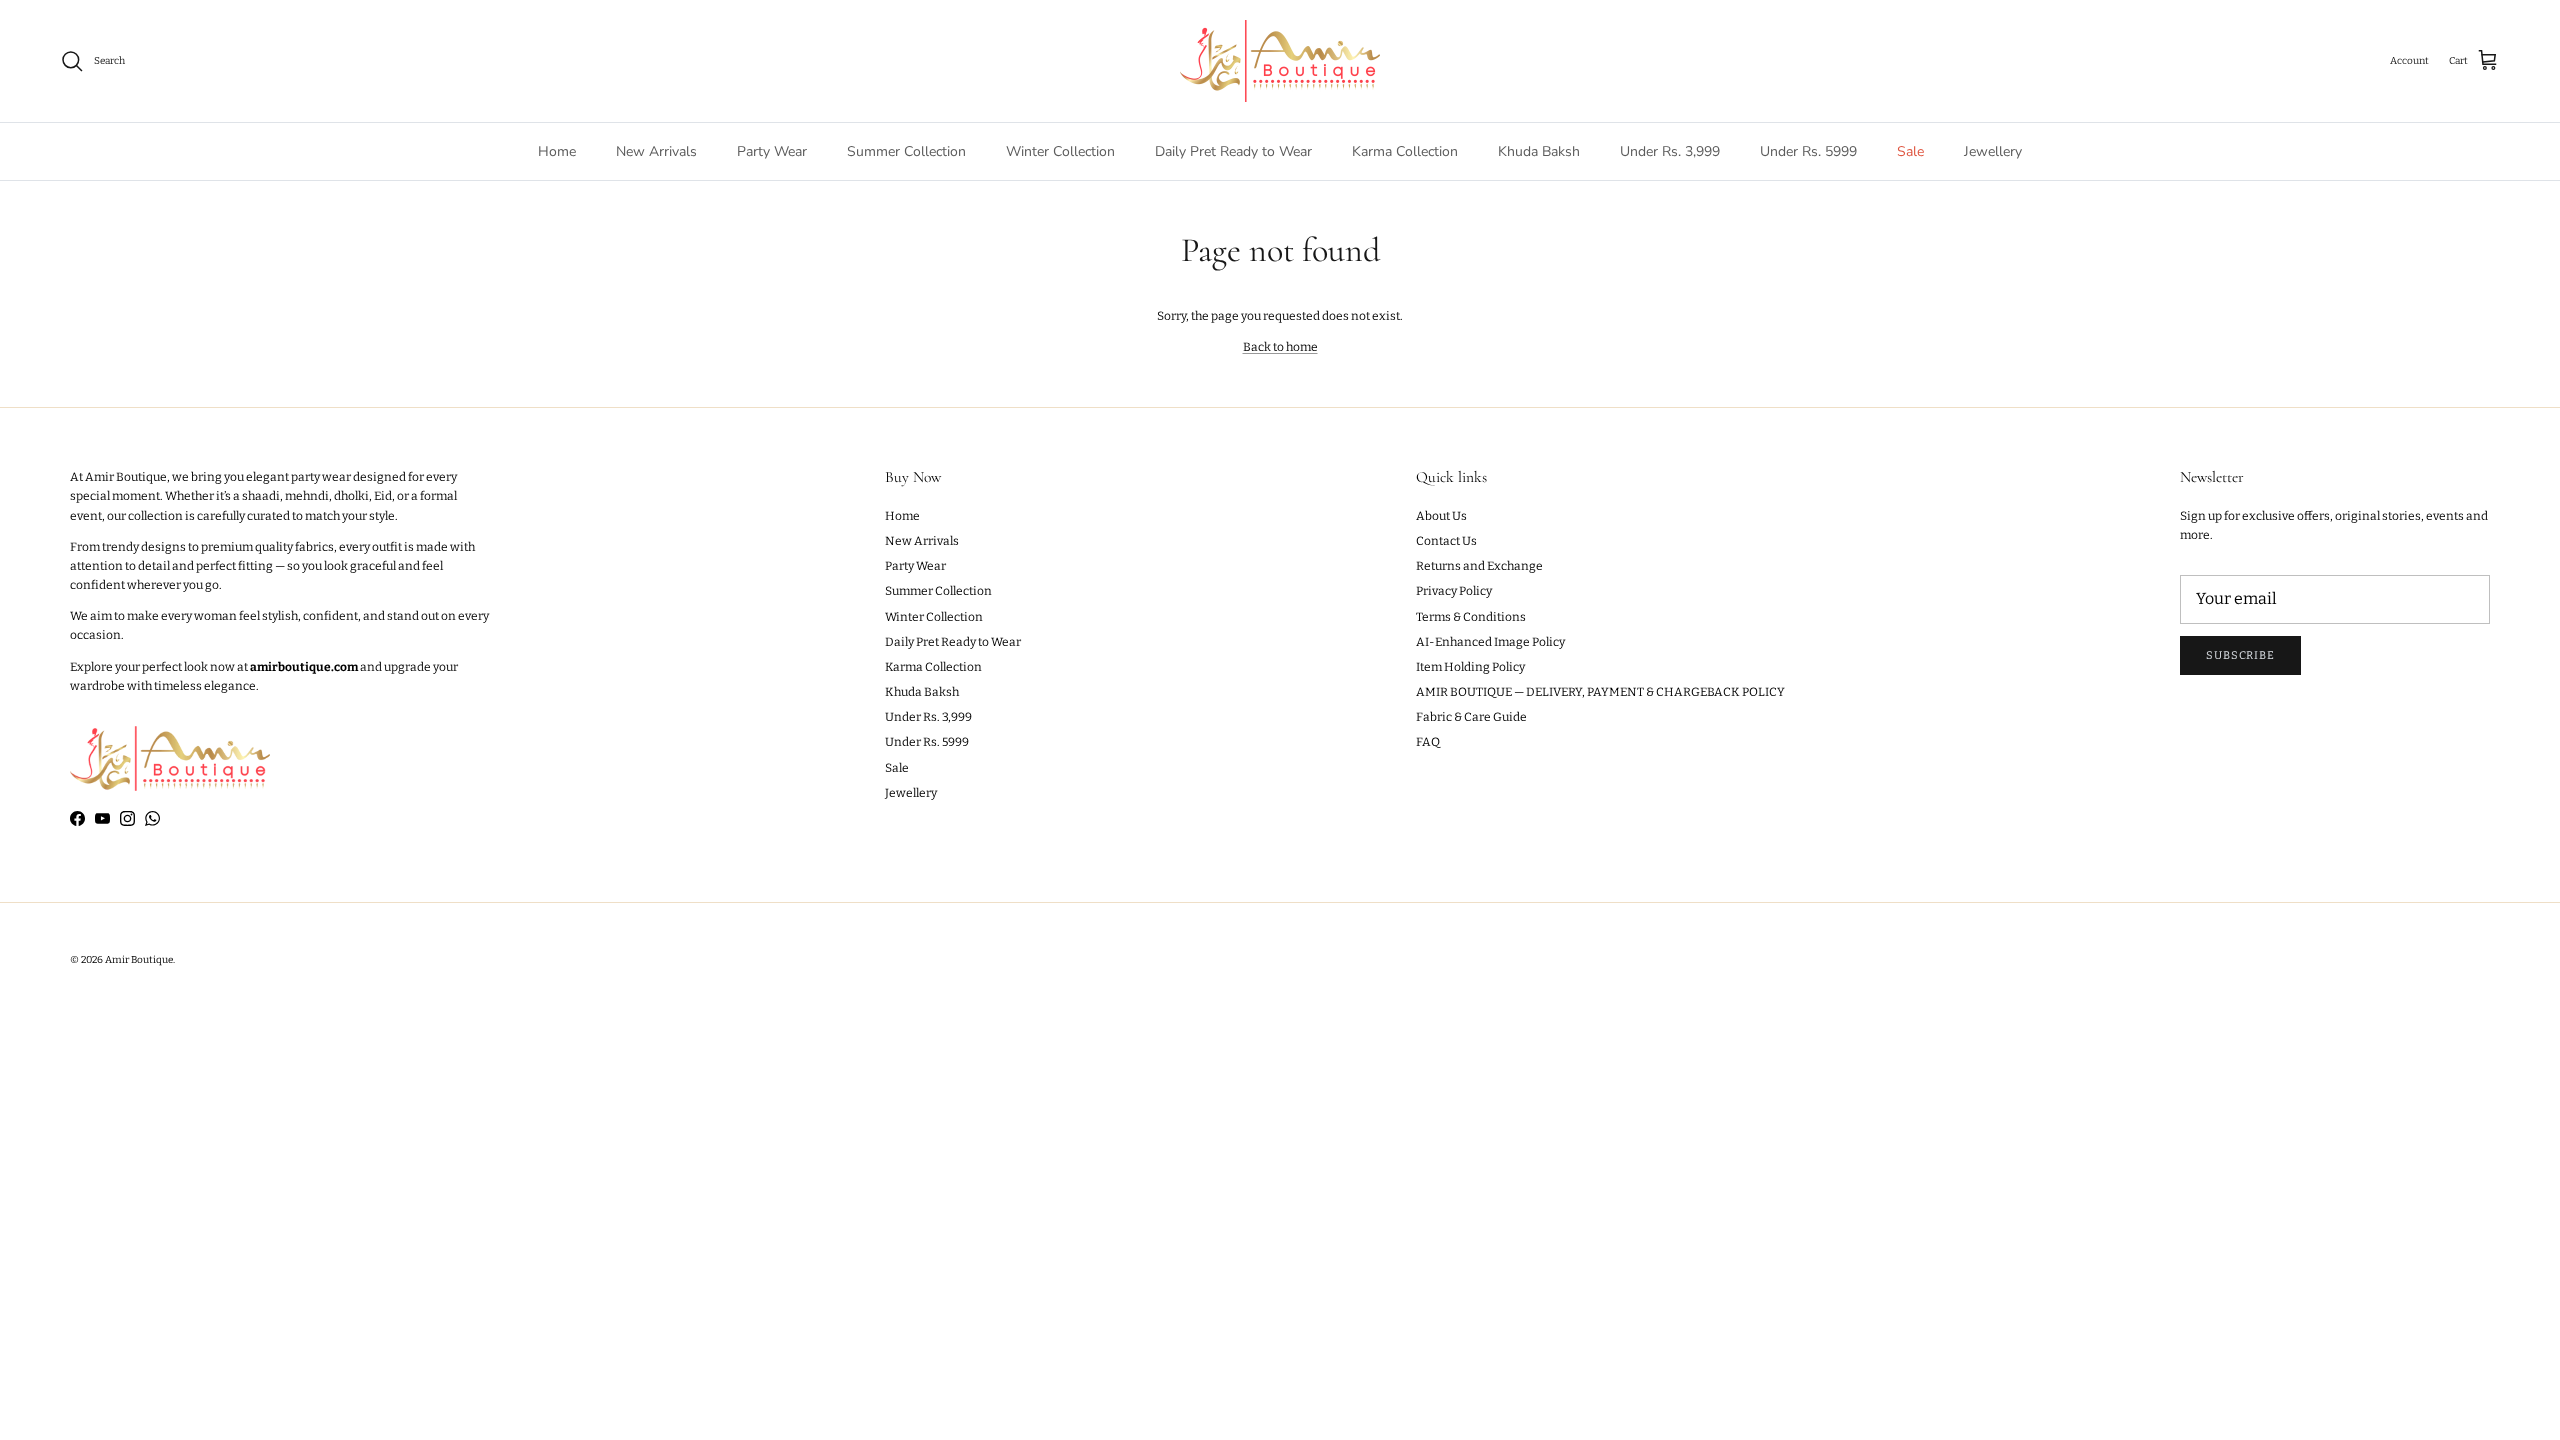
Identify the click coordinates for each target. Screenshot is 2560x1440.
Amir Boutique (139, 960)
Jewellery (1993, 151)
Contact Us (1446, 541)
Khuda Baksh (1539, 151)
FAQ (1428, 742)
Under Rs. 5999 (1808, 151)
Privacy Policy (1454, 591)
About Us (1441, 516)
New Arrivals (656, 151)
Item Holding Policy (1470, 667)
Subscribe (2240, 655)
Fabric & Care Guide (1471, 717)
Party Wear (772, 151)
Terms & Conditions (1471, 617)
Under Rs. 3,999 (1670, 151)
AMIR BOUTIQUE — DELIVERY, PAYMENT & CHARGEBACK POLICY (1600, 692)
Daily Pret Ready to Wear (1233, 151)
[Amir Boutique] (1280, 61)
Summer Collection (906, 151)
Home (557, 151)
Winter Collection (1060, 151)
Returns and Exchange (1479, 566)
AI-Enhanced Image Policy (1490, 642)
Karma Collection (1405, 151)
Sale (1910, 151)
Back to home (1280, 347)
